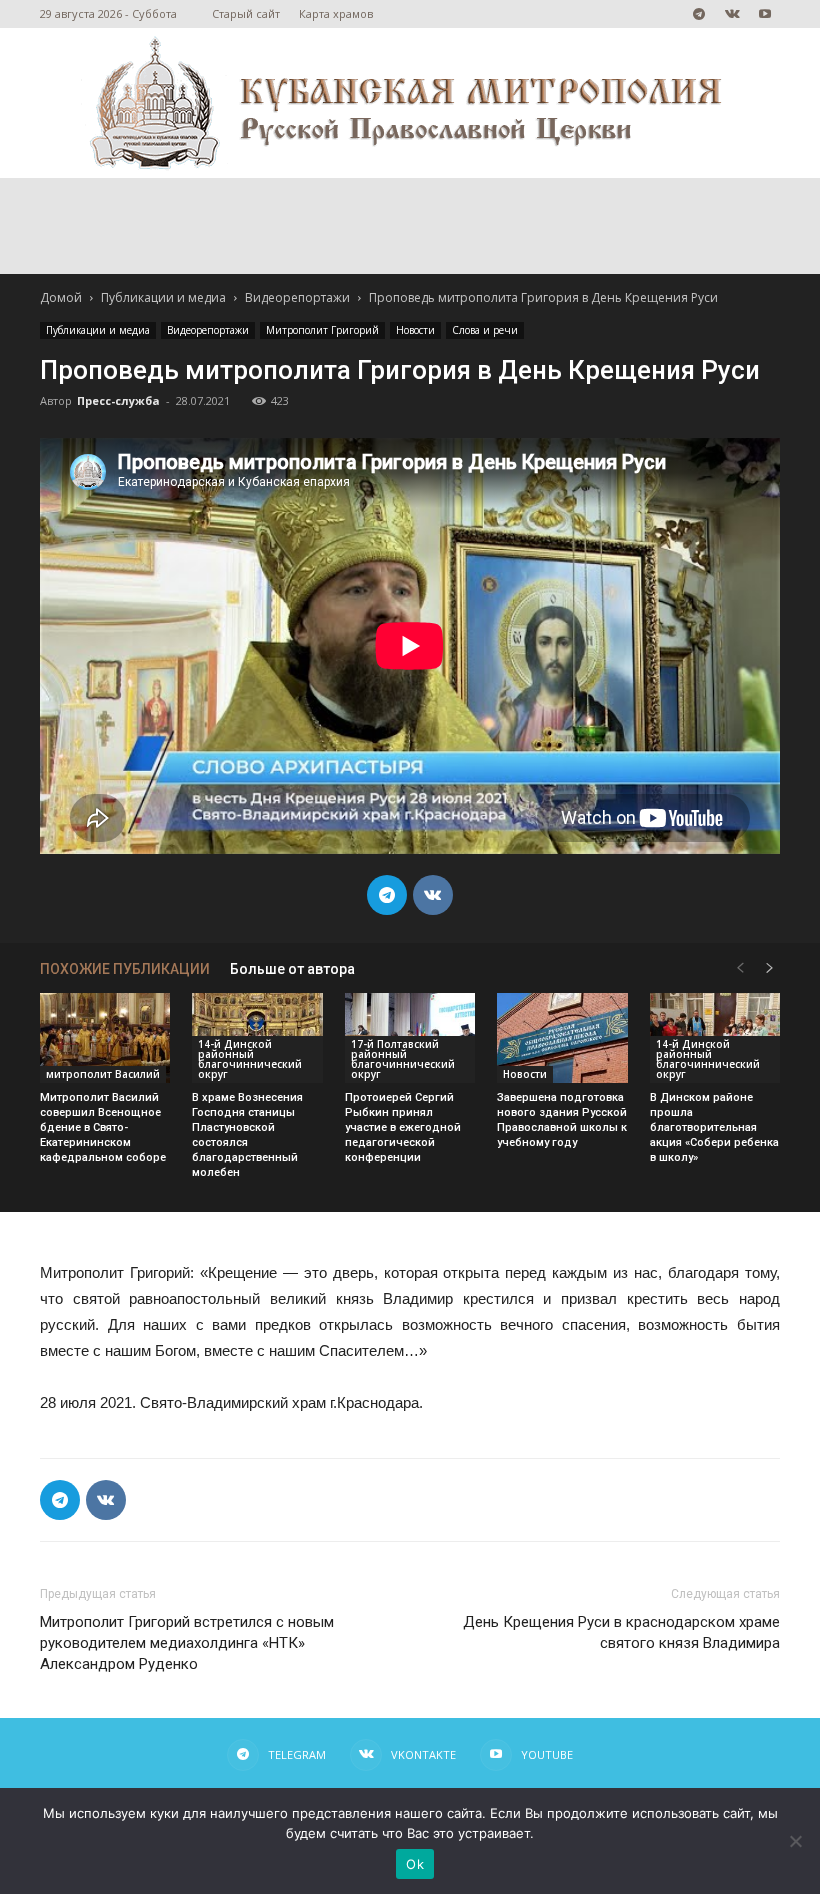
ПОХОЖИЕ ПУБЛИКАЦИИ (125, 969)
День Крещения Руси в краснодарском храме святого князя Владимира (621, 1632)
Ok (415, 1864)
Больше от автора (292, 969)
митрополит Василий (103, 1074)
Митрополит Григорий (322, 330)
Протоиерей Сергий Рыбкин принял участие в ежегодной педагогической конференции (403, 1127)
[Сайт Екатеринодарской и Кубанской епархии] (410, 103)
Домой (61, 297)
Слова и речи (485, 330)
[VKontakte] (732, 14)
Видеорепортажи (297, 297)
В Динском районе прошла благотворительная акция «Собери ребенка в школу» (714, 1127)
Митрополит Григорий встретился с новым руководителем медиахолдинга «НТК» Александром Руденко (187, 1643)
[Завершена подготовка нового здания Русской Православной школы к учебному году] (562, 1038)
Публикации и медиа (163, 297)
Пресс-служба (118, 400)
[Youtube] (765, 14)
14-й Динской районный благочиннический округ (250, 1059)
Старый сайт (246, 13)
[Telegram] (699, 14)
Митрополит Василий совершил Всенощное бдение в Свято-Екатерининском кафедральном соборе (103, 1127)
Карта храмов (336, 13)
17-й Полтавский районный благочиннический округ (403, 1059)
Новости (415, 330)
